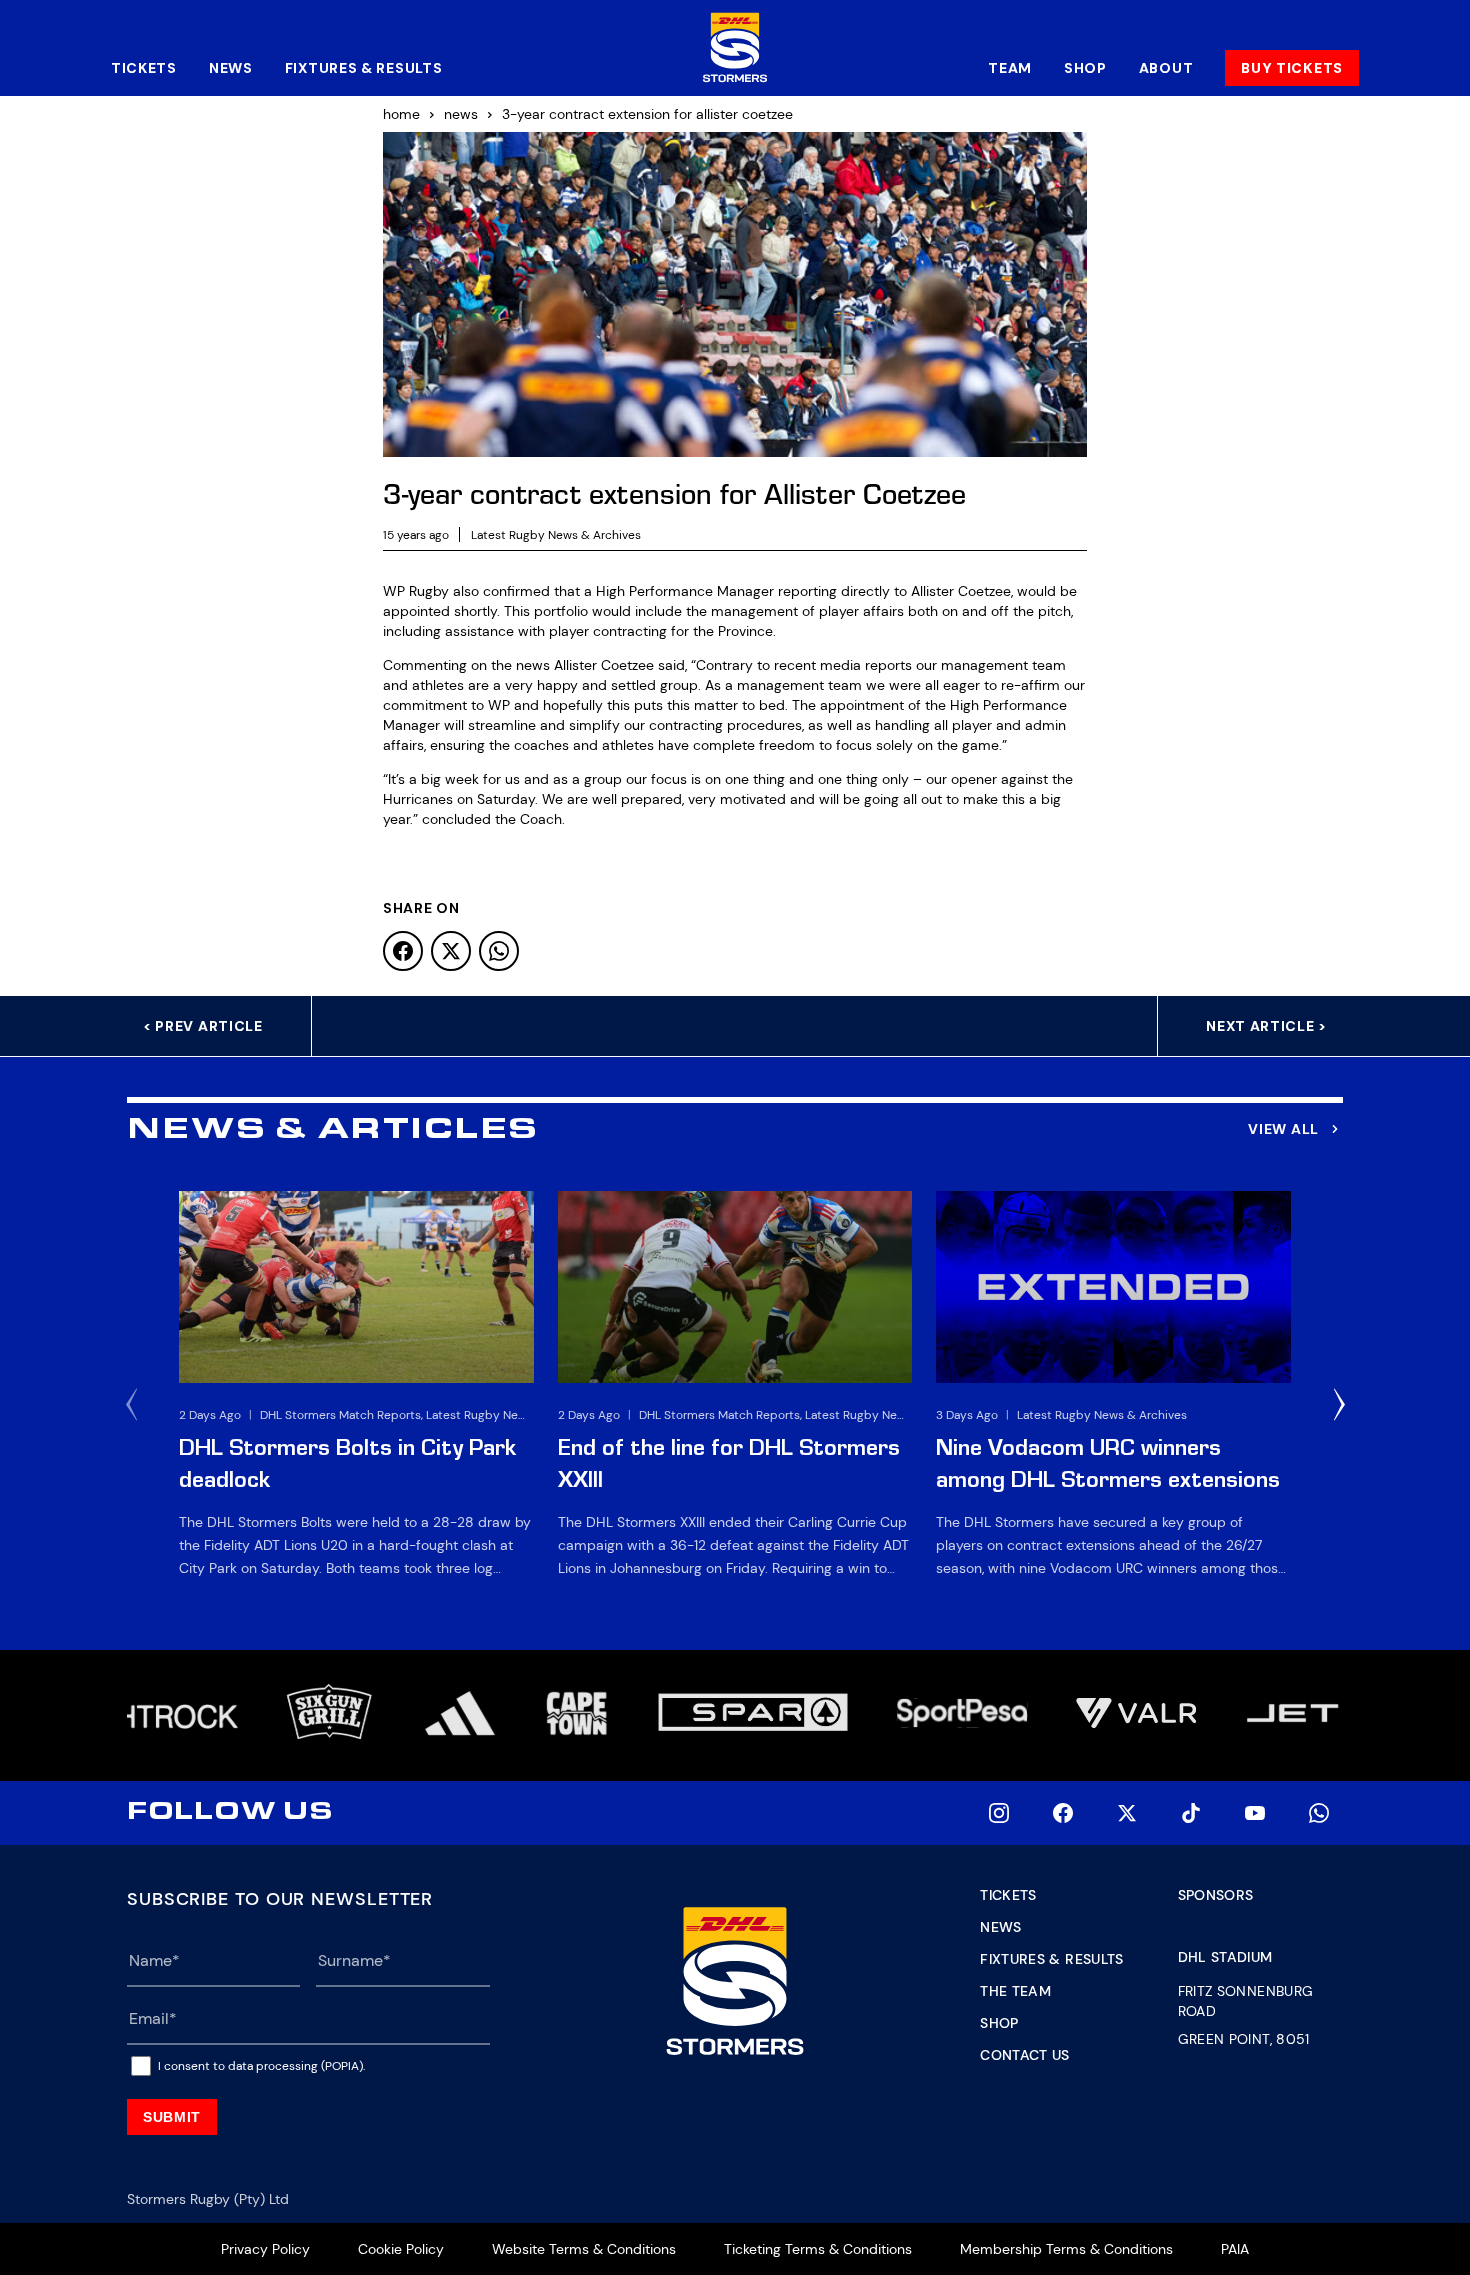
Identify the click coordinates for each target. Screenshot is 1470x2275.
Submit (172, 2117)
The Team (1015, 1991)
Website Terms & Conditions (584, 2249)
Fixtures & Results (364, 68)
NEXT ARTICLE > (1266, 1026)
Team (1010, 68)
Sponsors (1216, 1895)
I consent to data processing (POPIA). (261, 2066)
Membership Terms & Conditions (1066, 2249)
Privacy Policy (265, 2249)
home (401, 114)
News (231, 68)
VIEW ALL (1283, 1129)
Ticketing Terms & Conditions (818, 2249)
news (461, 114)
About (1166, 68)
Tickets (144, 68)
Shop (1085, 68)
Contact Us (1025, 2055)
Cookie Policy (401, 2249)
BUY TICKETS (1292, 68)
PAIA (1235, 2249)
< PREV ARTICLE (203, 1026)
